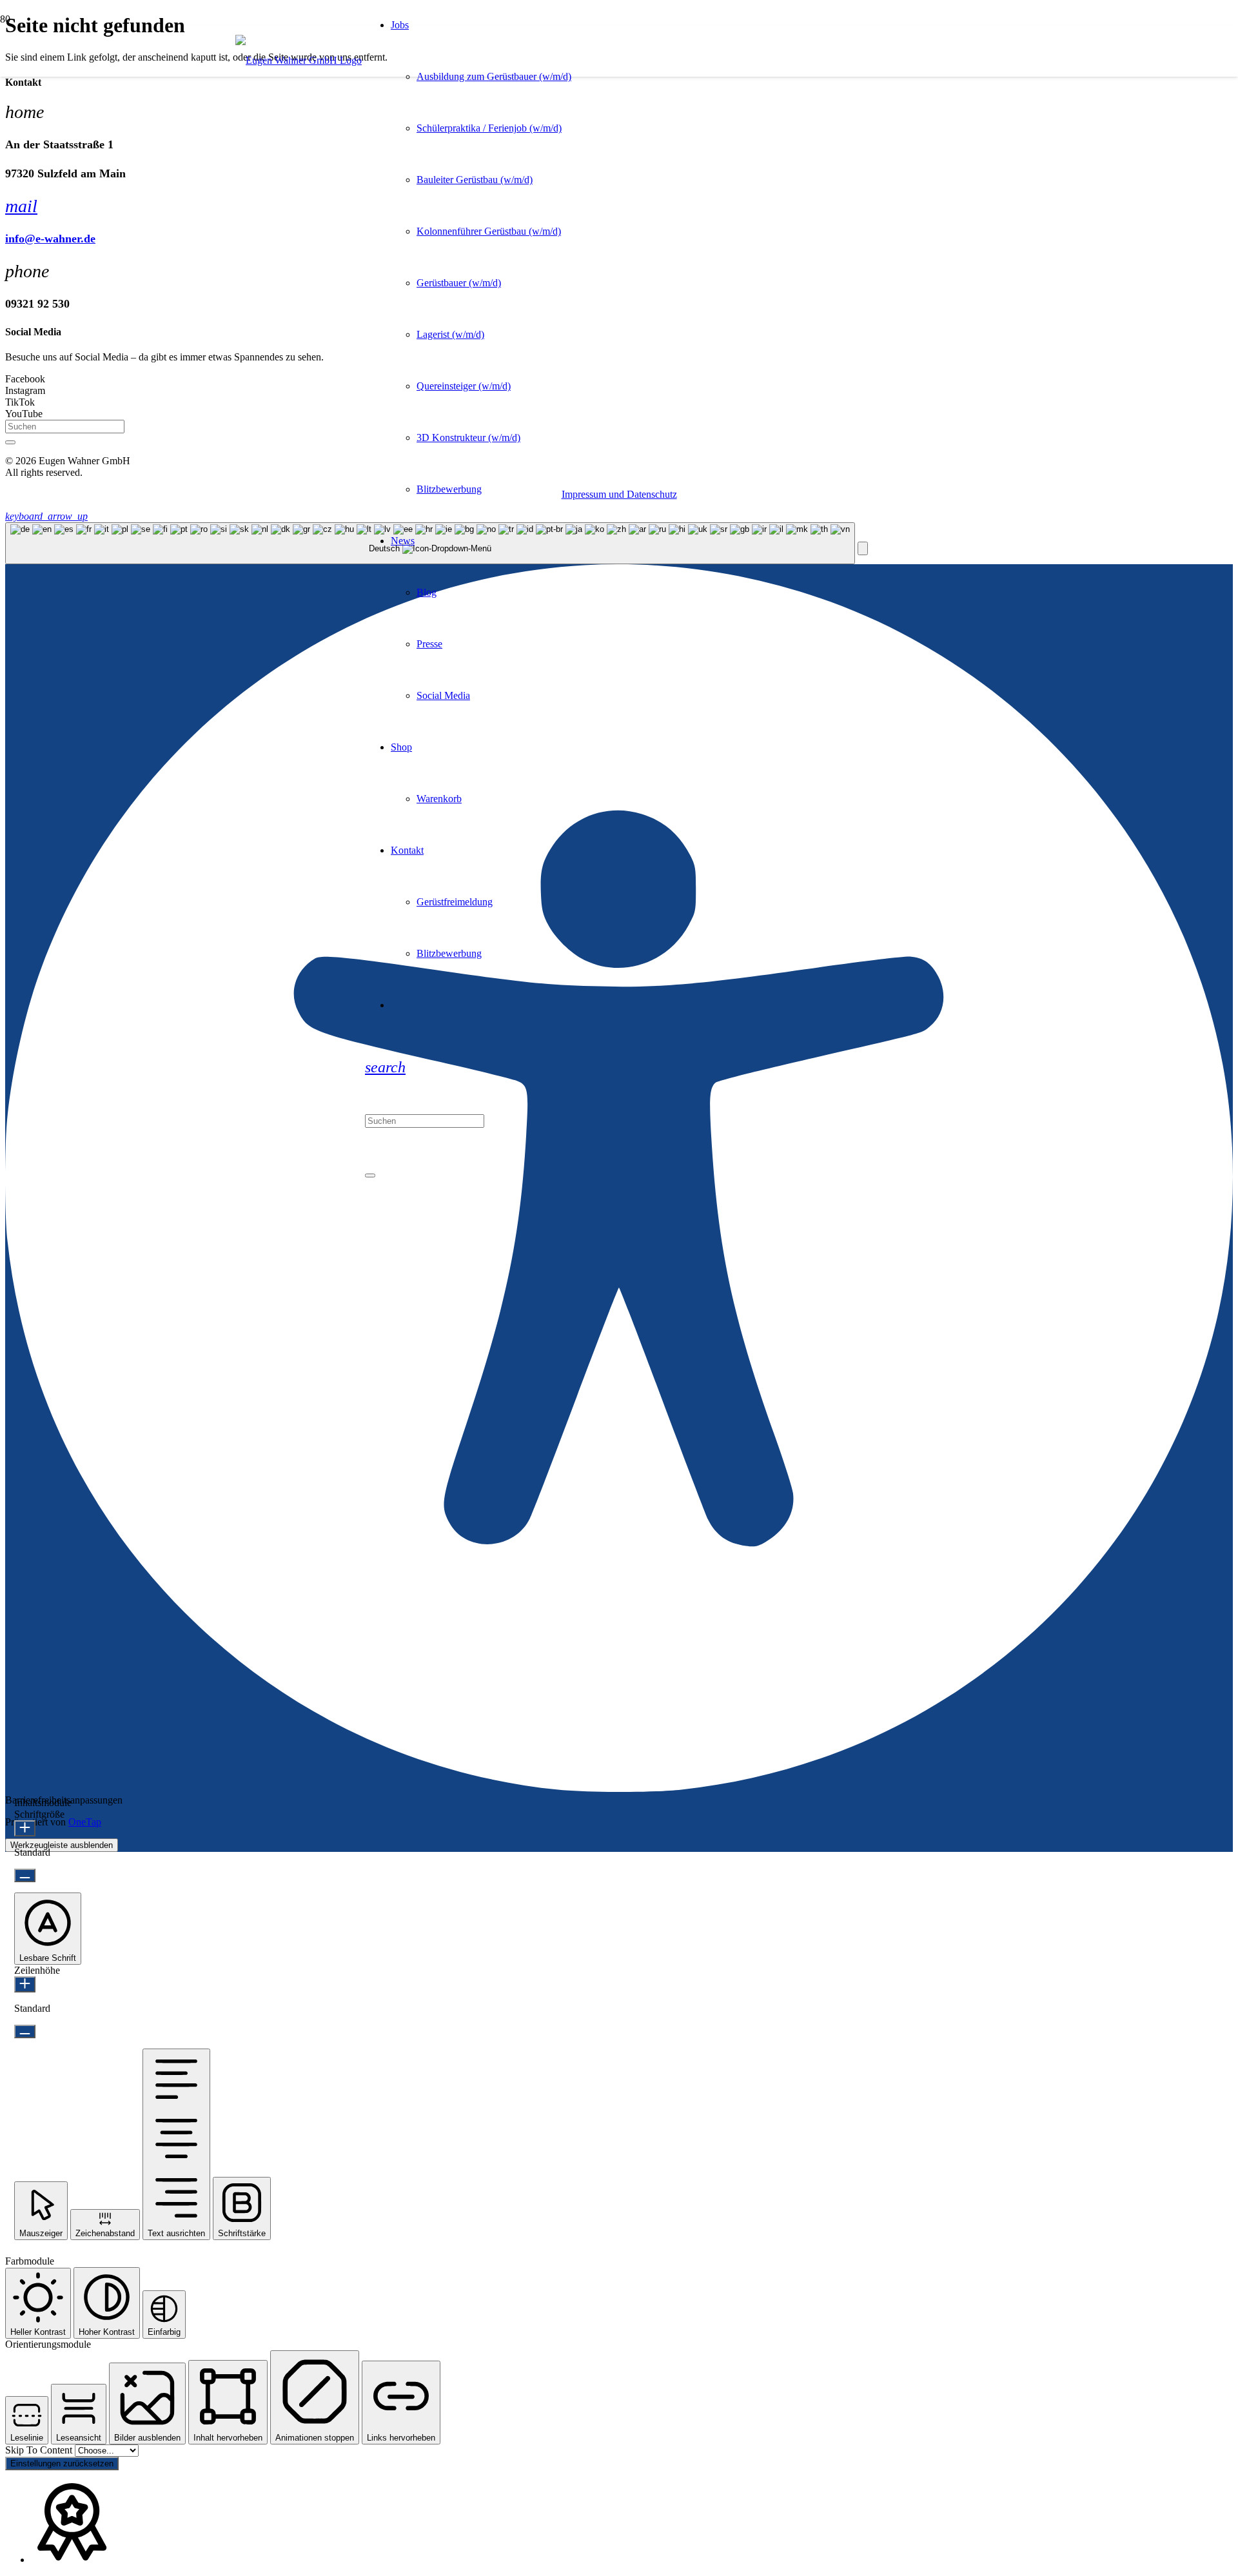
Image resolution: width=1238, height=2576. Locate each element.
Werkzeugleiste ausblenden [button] (62, 1845)
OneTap (85, 1822)
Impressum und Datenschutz (619, 494)
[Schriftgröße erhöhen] (25, 1828)
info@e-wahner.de (50, 239)
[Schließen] (370, 1175)
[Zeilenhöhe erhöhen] (25, 1984)
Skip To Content (40, 2450)
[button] (385, 1067)
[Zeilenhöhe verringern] (25, 2031)
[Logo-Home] (299, 60)
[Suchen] (10, 442)
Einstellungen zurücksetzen (62, 2463)
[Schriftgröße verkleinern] (25, 1875)
